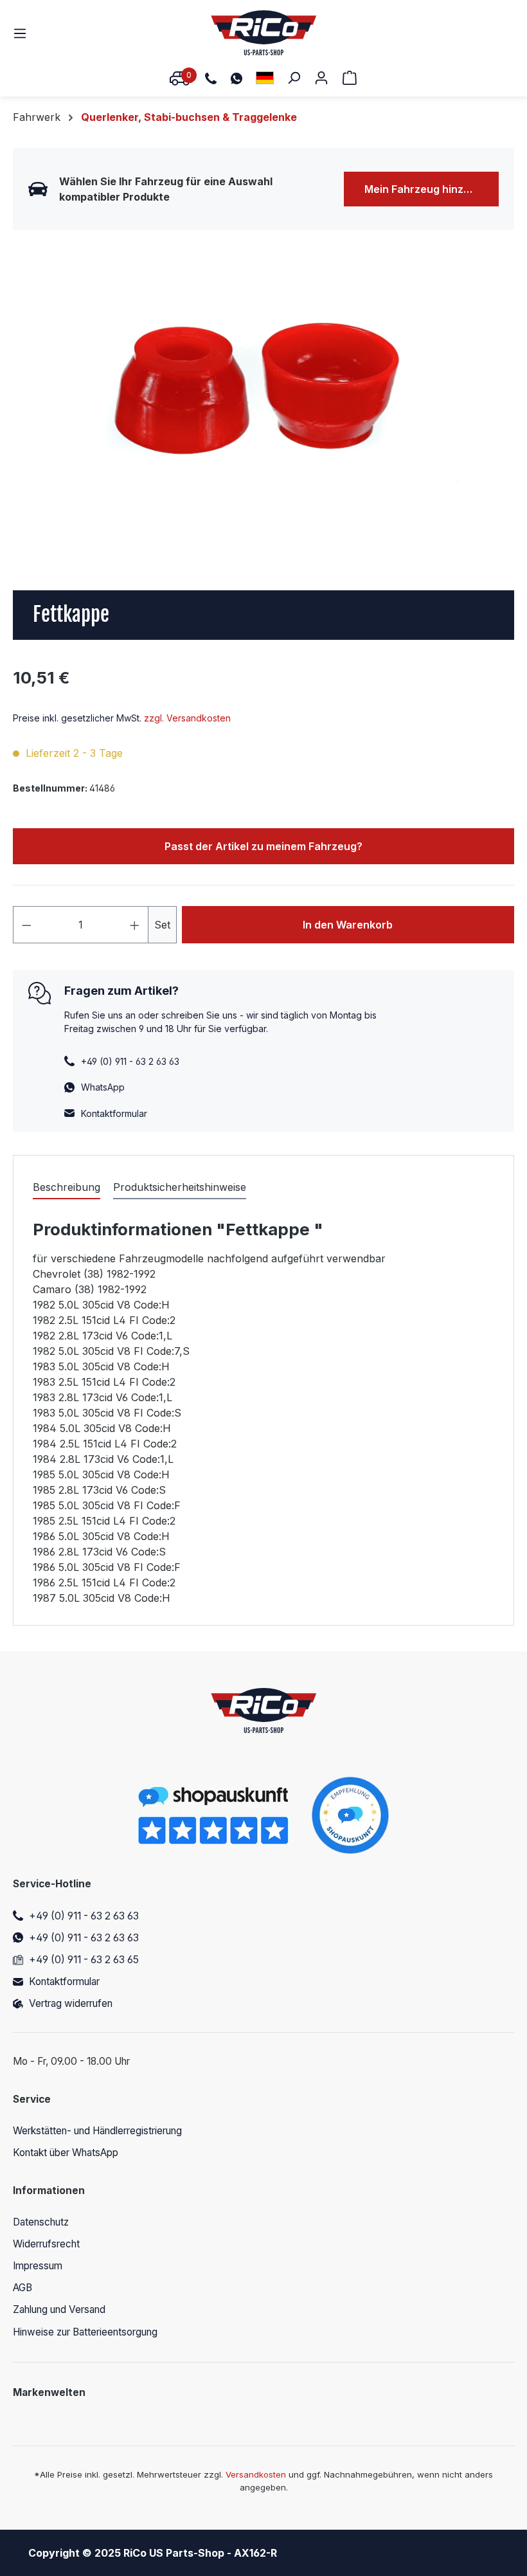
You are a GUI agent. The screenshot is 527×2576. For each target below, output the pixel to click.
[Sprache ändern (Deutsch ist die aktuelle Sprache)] (265, 77)
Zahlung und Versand (59, 2309)
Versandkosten (256, 2474)
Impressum (38, 2266)
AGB (22, 2288)
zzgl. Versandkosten (187, 718)
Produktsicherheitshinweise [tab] (180, 1187)
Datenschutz (41, 2222)
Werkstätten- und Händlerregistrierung (97, 2131)
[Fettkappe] (263, 394)
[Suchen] (294, 77)
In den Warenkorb (348, 925)
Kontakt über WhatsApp (66, 2153)
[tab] (67, 1188)
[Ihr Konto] (321, 77)
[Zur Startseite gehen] (264, 33)
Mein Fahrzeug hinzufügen (432, 189)
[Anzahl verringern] (26, 925)
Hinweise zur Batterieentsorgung (85, 2332)
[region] (263, 394)
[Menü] (24, 33)
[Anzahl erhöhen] (135, 925)
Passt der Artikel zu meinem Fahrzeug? (263, 846)
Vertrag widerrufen (71, 2003)
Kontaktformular (114, 1113)
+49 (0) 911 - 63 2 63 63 (84, 1916)
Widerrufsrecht (46, 2244)
